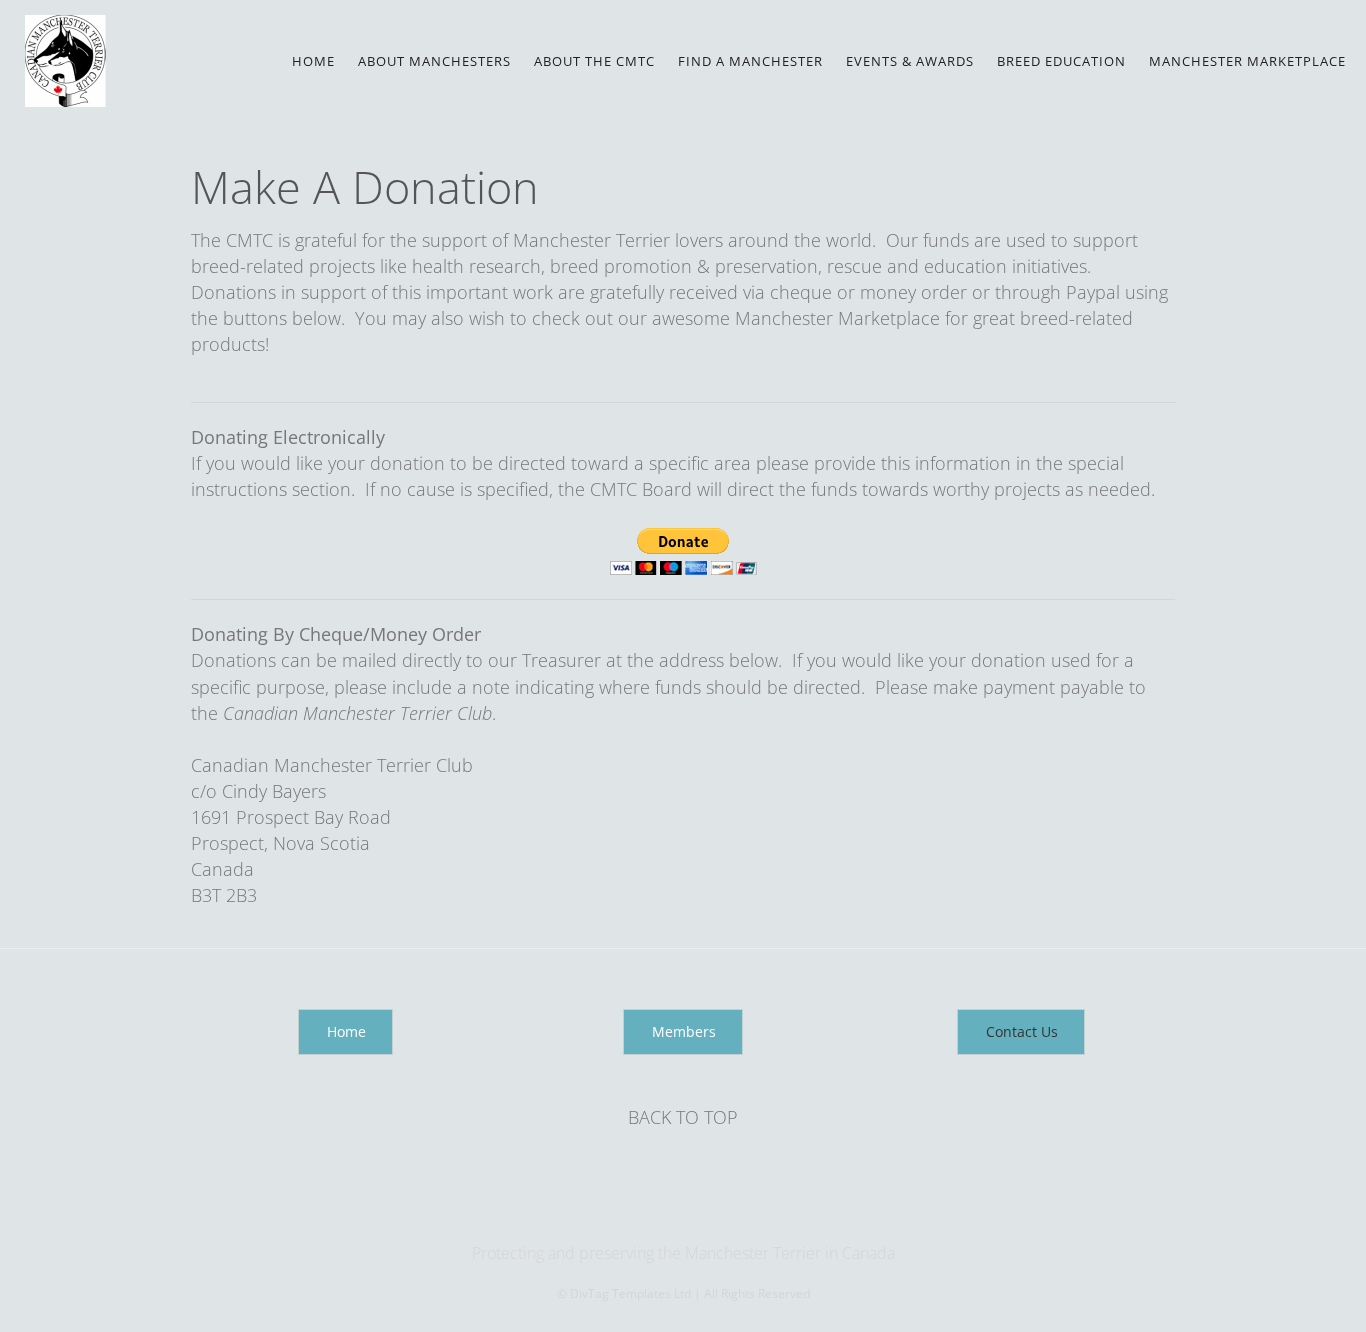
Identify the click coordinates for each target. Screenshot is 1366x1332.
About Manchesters (434, 61)
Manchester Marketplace (1247, 61)
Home (313, 61)
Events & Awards (910, 61)
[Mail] (685, 1212)
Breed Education (1061, 61)
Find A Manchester (750, 61)
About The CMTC (594, 61)
